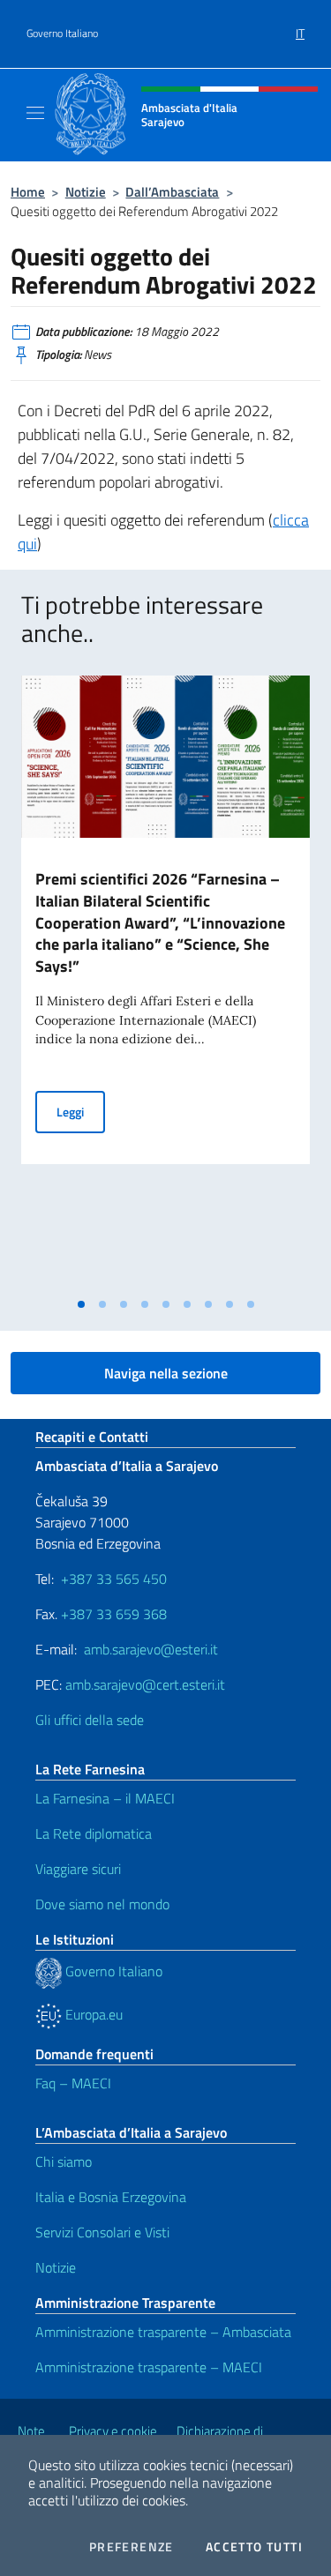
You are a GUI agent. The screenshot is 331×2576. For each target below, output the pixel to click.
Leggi (81, 1111)
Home (28, 192)
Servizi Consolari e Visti (102, 2232)
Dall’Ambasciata (172, 192)
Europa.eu (92, 2014)
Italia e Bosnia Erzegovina (111, 2197)
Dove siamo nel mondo (102, 1904)
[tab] (81, 1304)
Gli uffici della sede (90, 1720)
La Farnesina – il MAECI (105, 1798)
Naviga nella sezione (166, 1373)
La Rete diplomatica (94, 1833)
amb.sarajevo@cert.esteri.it (145, 1684)
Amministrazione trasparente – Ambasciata (163, 2332)
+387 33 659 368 (114, 1614)
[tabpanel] (165, 982)
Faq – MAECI (73, 2083)
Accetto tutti (254, 2547)
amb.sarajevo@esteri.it (151, 1649)
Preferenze (132, 2547)
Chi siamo (64, 2162)
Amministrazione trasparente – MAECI (149, 2367)
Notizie (86, 192)
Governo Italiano (62, 34)
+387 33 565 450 (114, 1579)
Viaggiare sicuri (78, 1869)
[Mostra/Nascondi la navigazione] (35, 113)
